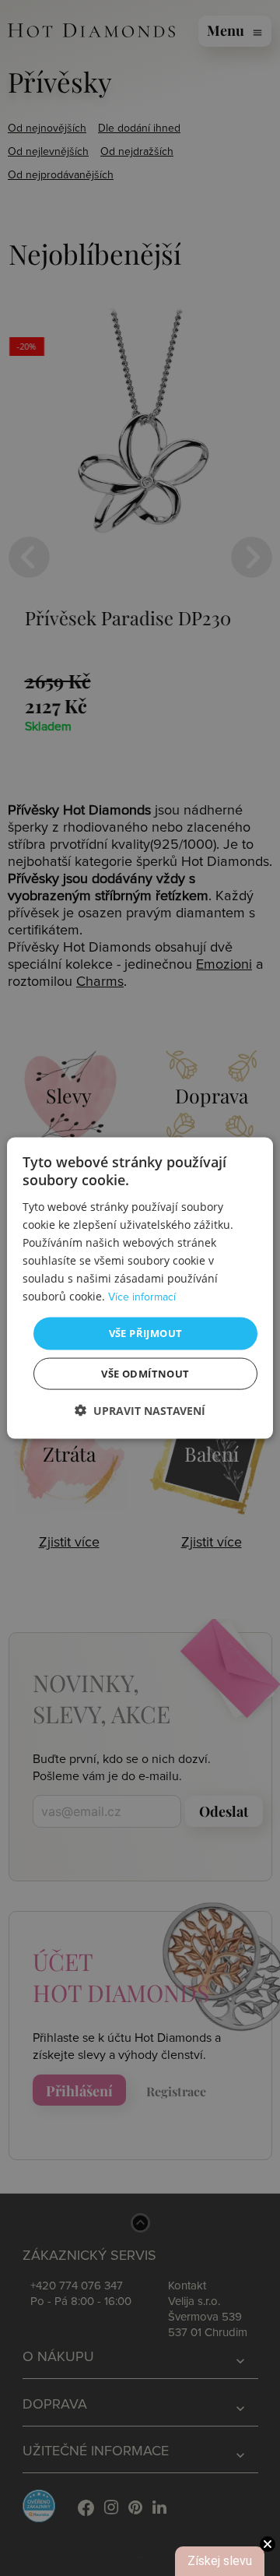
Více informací (142, 1297)
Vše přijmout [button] (146, 1333)
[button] (140, 1410)
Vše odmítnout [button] (145, 1373)
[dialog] (140, 1288)
